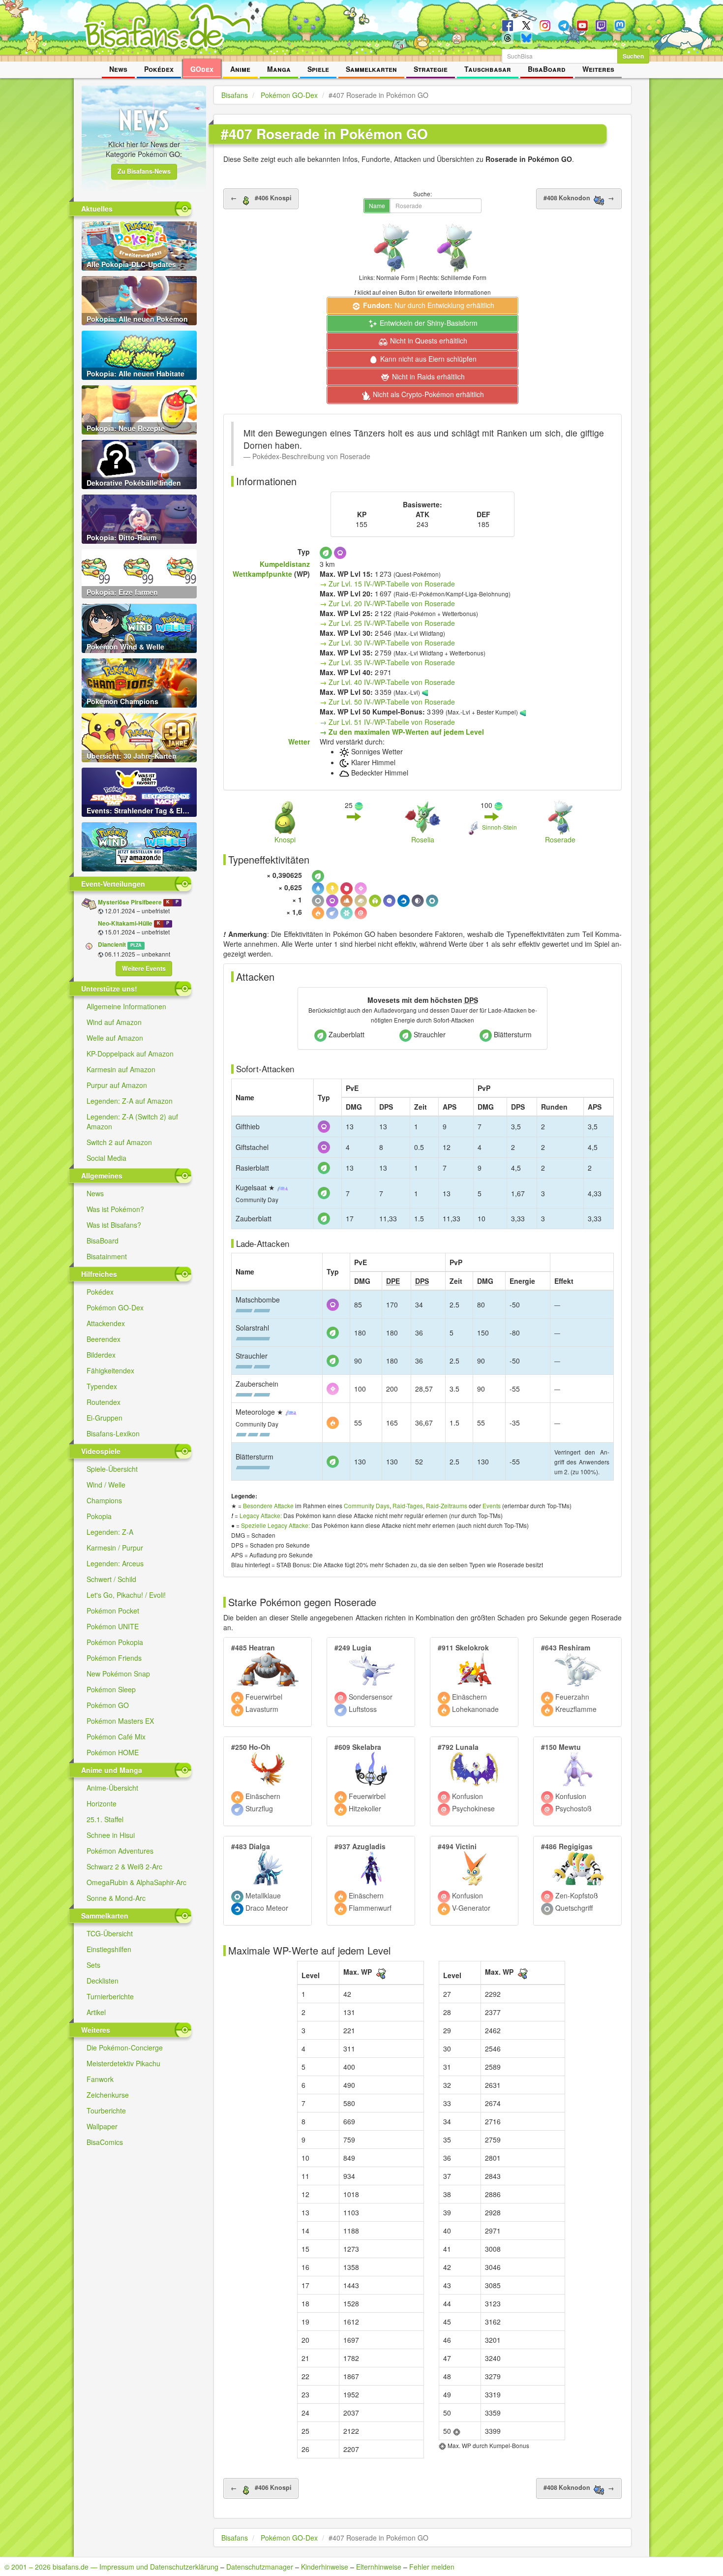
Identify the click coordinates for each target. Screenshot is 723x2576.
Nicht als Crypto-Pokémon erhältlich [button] (427, 394)
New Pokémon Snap (118, 1674)
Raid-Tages (408, 1505)
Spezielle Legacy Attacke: (275, 1525)
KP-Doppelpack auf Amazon (130, 1054)
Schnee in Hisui (111, 1835)
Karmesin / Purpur (115, 1548)
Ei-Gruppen (105, 1418)
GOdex (202, 69)
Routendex (104, 1402)
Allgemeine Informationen (126, 1006)
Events (492, 1505)
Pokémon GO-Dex (115, 1307)
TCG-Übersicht (110, 1933)
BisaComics (105, 2142)
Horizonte (102, 1803)
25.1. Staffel (105, 1819)
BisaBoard (547, 69)
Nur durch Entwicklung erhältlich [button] (429, 305)
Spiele (318, 69)
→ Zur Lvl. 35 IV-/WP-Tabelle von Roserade (387, 662)
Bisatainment (107, 1256)
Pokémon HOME (113, 1752)
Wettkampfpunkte (262, 574)
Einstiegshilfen (109, 1949)
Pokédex (159, 69)
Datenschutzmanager (260, 2567)
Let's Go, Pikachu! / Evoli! (126, 1595)
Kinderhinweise (325, 2567)
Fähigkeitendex (110, 1370)
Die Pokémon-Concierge (125, 2048)
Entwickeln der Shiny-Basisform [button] (428, 323)
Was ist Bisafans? (114, 1225)
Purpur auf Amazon (117, 1085)
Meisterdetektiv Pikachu (123, 2063)
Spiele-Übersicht (112, 1469)
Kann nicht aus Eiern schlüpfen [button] (427, 359)
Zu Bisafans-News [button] (144, 171)
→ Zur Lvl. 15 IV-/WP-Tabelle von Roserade (387, 584)
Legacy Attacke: (261, 1515)
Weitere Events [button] (144, 968)
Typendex (102, 1386)
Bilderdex (101, 1355)
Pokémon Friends (114, 1658)
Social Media (106, 1158)
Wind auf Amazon (114, 1022)
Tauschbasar (488, 69)
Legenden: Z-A (110, 1532)
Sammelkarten (371, 69)
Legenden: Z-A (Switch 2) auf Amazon (132, 1121)
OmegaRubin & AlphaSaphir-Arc (136, 1882)
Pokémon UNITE (113, 1626)
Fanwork (100, 2079)
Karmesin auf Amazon (121, 1069)
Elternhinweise (379, 2567)
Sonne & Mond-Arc (116, 1898)
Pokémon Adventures (120, 1851)
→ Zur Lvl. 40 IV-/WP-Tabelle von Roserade (387, 682)
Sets (93, 1965)
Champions (104, 1500)
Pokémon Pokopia (115, 1642)
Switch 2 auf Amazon (119, 1142)
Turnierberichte (110, 1996)
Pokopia (99, 1516)
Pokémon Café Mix (116, 1737)
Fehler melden (432, 2567)
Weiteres (598, 69)
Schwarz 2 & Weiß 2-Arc (124, 1866)
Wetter (299, 742)
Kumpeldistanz (285, 564)
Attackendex (106, 1323)
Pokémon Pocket (113, 1611)
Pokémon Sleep (111, 1689)
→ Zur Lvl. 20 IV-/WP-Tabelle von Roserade (387, 603)
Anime (240, 69)
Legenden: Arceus (115, 1563)
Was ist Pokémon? (115, 1209)
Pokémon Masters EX (120, 1721)
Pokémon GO (108, 1705)
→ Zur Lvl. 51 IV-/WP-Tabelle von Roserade (387, 722)
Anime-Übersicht (112, 1788)
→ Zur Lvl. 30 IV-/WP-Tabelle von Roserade (387, 643)
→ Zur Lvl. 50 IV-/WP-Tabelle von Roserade (387, 702)
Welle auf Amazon (115, 1038)
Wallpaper (102, 2126)
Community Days (367, 1505)
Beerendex (104, 1339)
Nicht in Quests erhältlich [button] (428, 341)
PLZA (136, 945)
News (118, 69)
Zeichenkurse (108, 2095)
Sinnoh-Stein (499, 827)
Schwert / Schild (111, 1579)
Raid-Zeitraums (447, 1505)
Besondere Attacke (268, 1505)
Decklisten (103, 1981)
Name (377, 205)
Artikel (96, 2012)
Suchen (633, 56)
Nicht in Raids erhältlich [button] (427, 376)
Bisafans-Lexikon (113, 1433)
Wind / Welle (106, 1485)
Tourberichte (106, 2110)
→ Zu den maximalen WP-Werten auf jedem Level (402, 732)
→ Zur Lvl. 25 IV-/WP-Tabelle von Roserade (387, 623)
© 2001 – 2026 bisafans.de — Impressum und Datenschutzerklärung (111, 2567)
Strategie (431, 69)
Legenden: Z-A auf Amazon (130, 1101)
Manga (279, 69)
